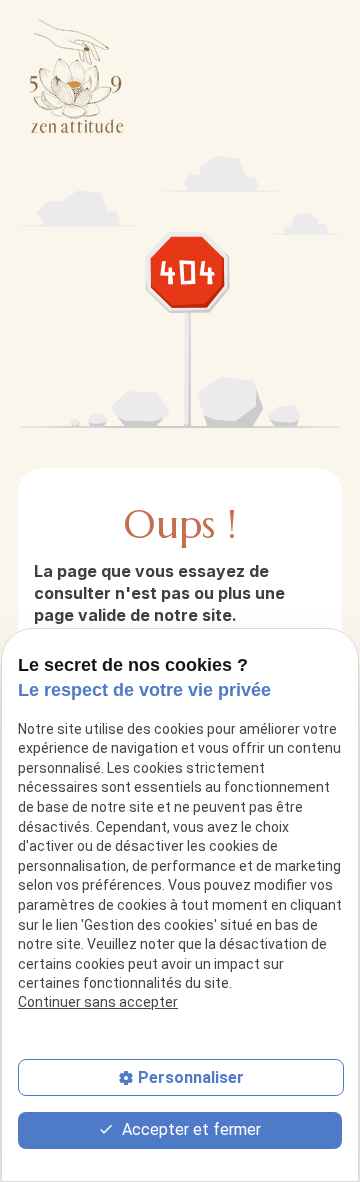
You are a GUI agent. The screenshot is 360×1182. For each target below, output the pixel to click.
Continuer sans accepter (98, 1002)
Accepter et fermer (189, 1129)
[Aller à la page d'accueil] (77, 75)
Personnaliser (191, 1077)
